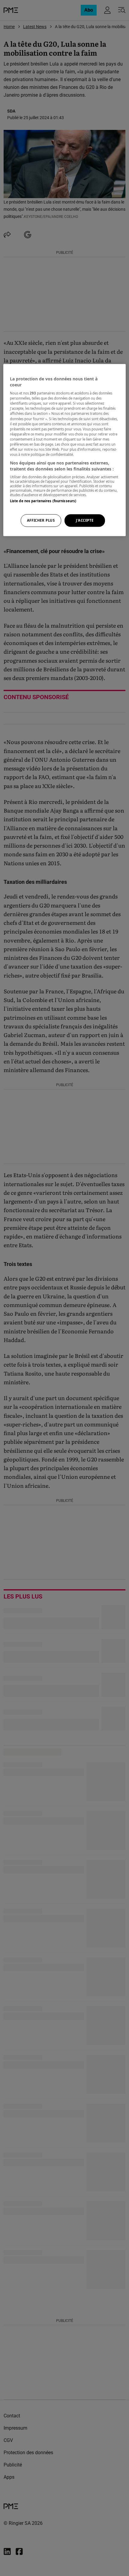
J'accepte (85, 520)
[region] (65, 450)
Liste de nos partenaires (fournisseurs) (43, 501)
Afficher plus (41, 520)
